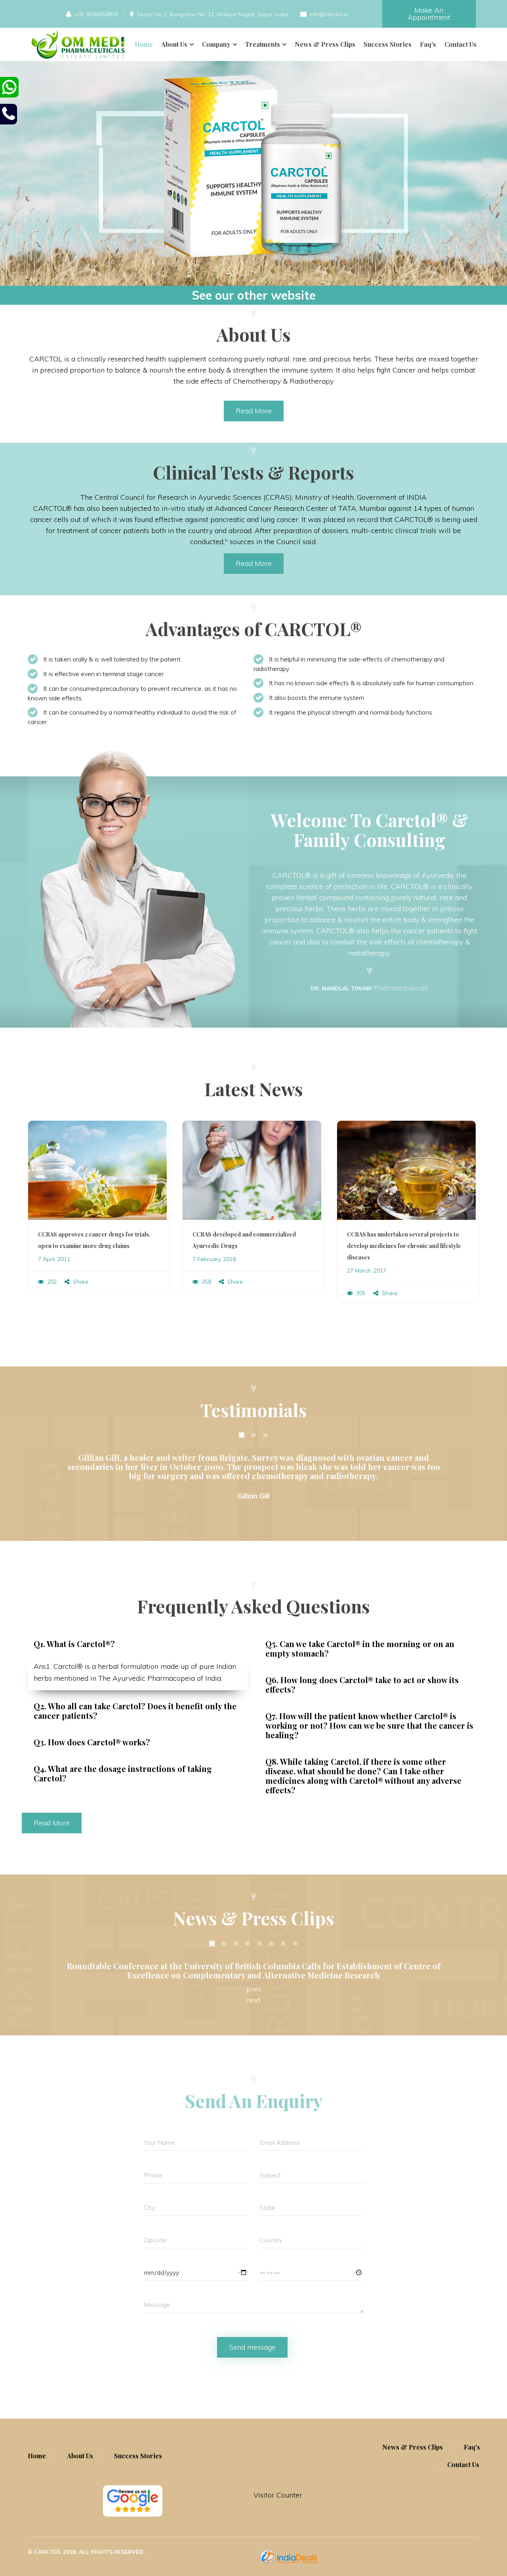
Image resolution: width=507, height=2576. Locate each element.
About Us (174, 44)
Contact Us (460, 44)
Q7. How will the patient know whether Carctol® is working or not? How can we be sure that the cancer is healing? (369, 1725)
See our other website (254, 295)
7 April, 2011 (54, 1259)
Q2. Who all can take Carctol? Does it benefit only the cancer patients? (135, 1711)
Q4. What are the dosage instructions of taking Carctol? (123, 1773)
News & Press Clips (325, 44)
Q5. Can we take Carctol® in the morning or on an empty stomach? (360, 1648)
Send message (252, 2347)
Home (144, 44)
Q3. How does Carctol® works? (92, 1742)
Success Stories (388, 44)
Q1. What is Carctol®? (74, 1644)
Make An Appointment (429, 14)
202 (51, 1282)
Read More (254, 411)
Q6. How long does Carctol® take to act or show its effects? (362, 1685)
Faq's (428, 44)
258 (206, 1282)
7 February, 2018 (214, 1259)
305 (360, 1293)
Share (80, 1282)
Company (216, 44)
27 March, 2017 (367, 1271)
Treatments (263, 44)
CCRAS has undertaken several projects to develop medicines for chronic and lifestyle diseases (404, 1246)
